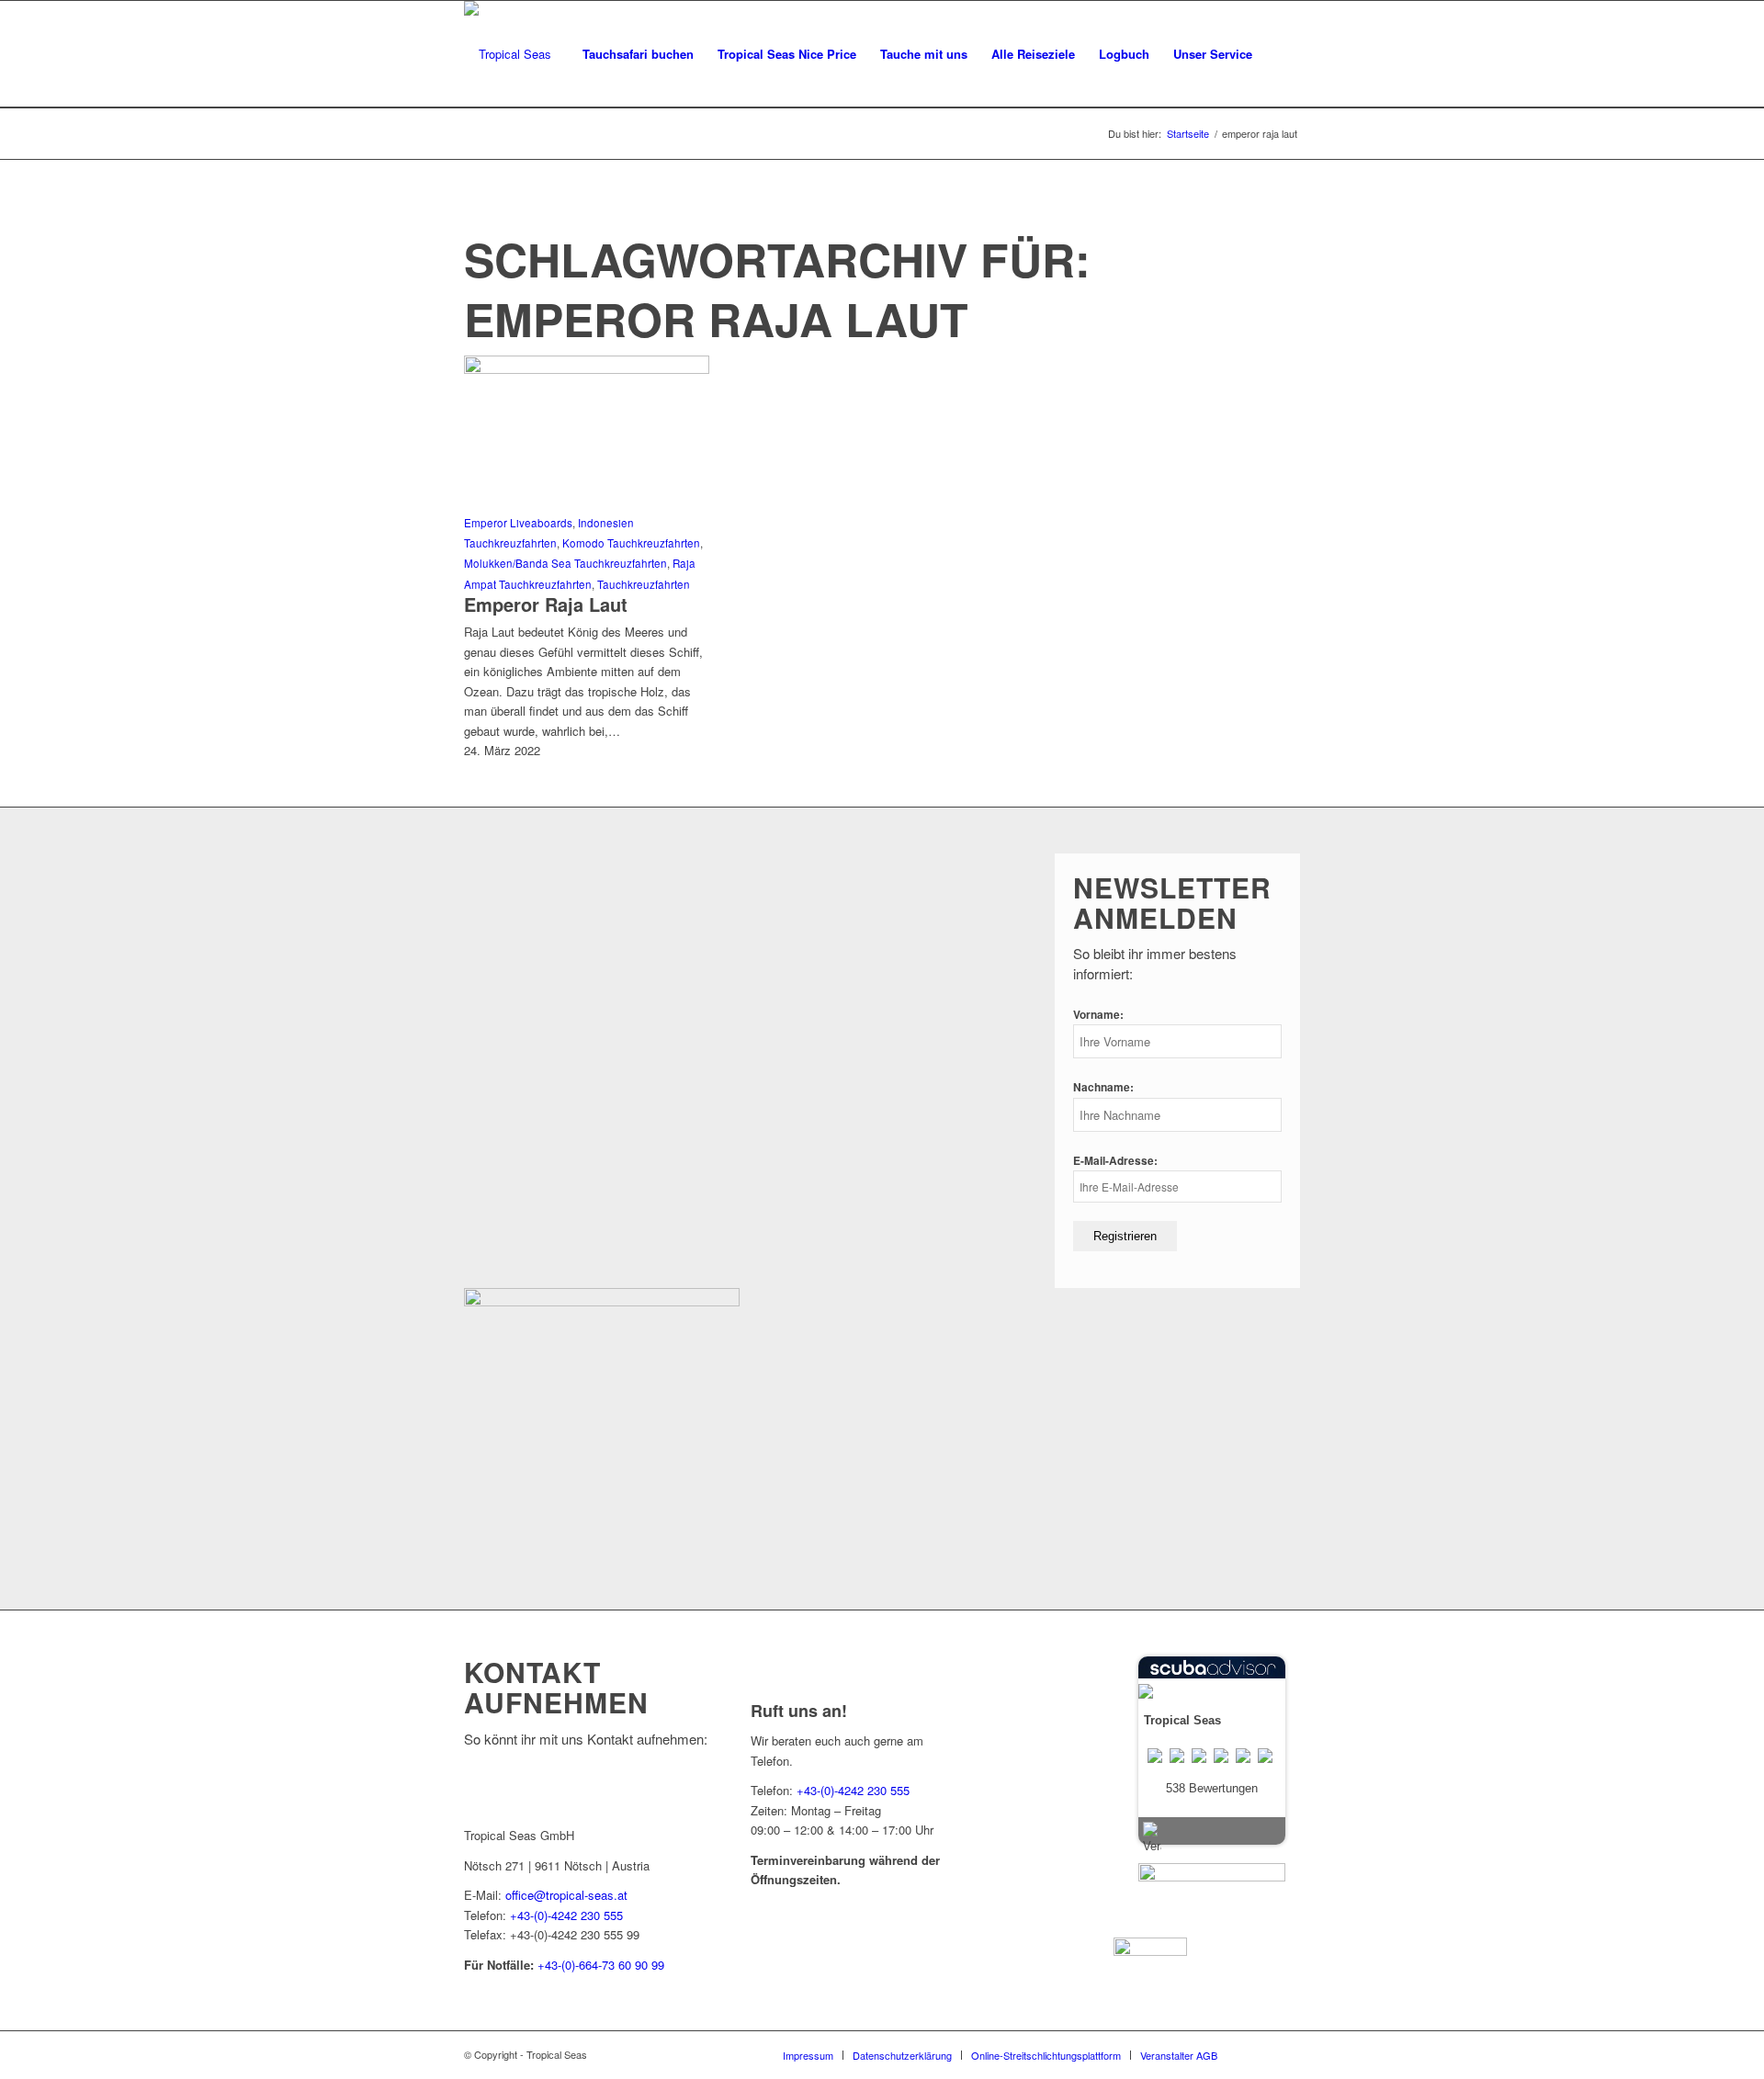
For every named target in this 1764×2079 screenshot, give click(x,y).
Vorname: (1098, 1015)
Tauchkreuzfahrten (644, 584)
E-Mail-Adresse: (1115, 1161)
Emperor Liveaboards (518, 523)
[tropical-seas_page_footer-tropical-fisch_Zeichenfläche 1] (602, 1301)
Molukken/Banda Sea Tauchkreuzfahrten (565, 563)
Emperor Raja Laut (546, 604)
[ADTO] (1212, 1876)
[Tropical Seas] (508, 54)
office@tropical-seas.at (566, 1895)
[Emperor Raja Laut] (587, 369)
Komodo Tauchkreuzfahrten (631, 543)
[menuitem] (638, 54)
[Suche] (1282, 54)
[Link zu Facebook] (1259, 2054)
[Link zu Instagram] (1286, 2054)
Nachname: (1103, 1087)
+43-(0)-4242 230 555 (566, 1915)
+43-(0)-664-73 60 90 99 (601, 1965)
